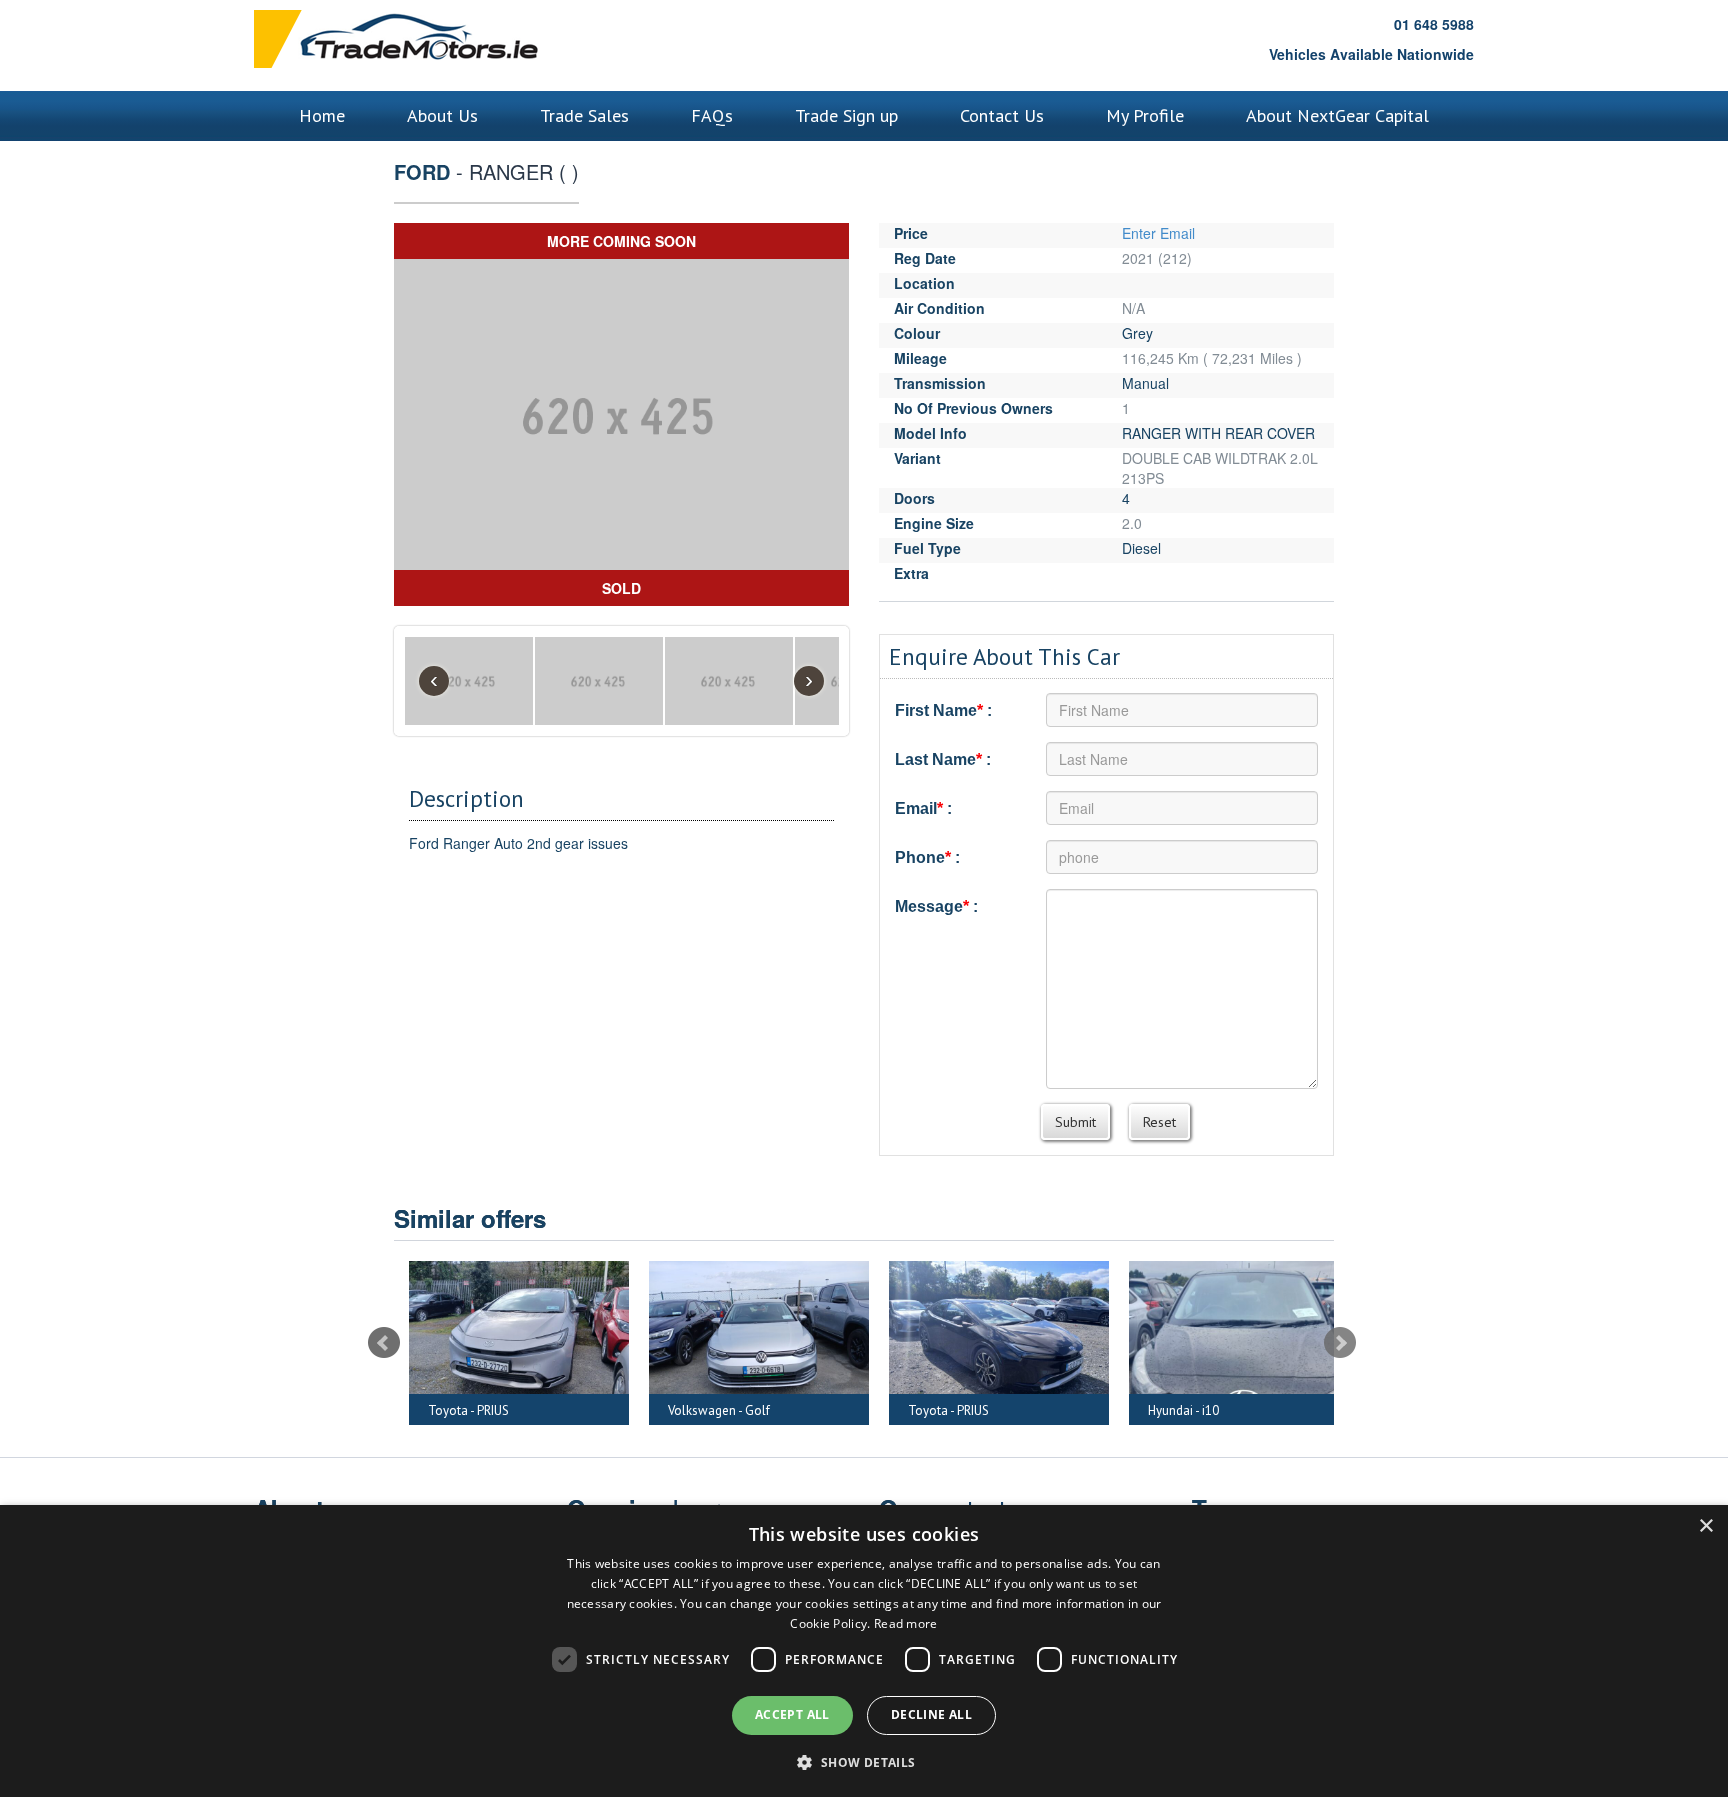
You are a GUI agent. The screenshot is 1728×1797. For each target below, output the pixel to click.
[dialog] (864, 1651)
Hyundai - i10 (1014, 1410)
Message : (936, 906)
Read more (906, 1623)
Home (322, 115)
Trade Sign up (846, 115)
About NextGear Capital (1337, 115)
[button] (863, 1761)
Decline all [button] (931, 1714)
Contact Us (1002, 115)
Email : (923, 808)
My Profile (1145, 115)
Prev (384, 1343)
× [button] (1705, 1526)
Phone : (927, 857)
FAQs (712, 115)
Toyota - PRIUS (779, 1410)
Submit (1075, 1122)
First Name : (943, 710)
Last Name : (943, 759)
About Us (442, 115)
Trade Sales (584, 115)
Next (1340, 1343)
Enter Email (1158, 233)
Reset (1159, 1122)
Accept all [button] (792, 1714)
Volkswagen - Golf (550, 1410)
